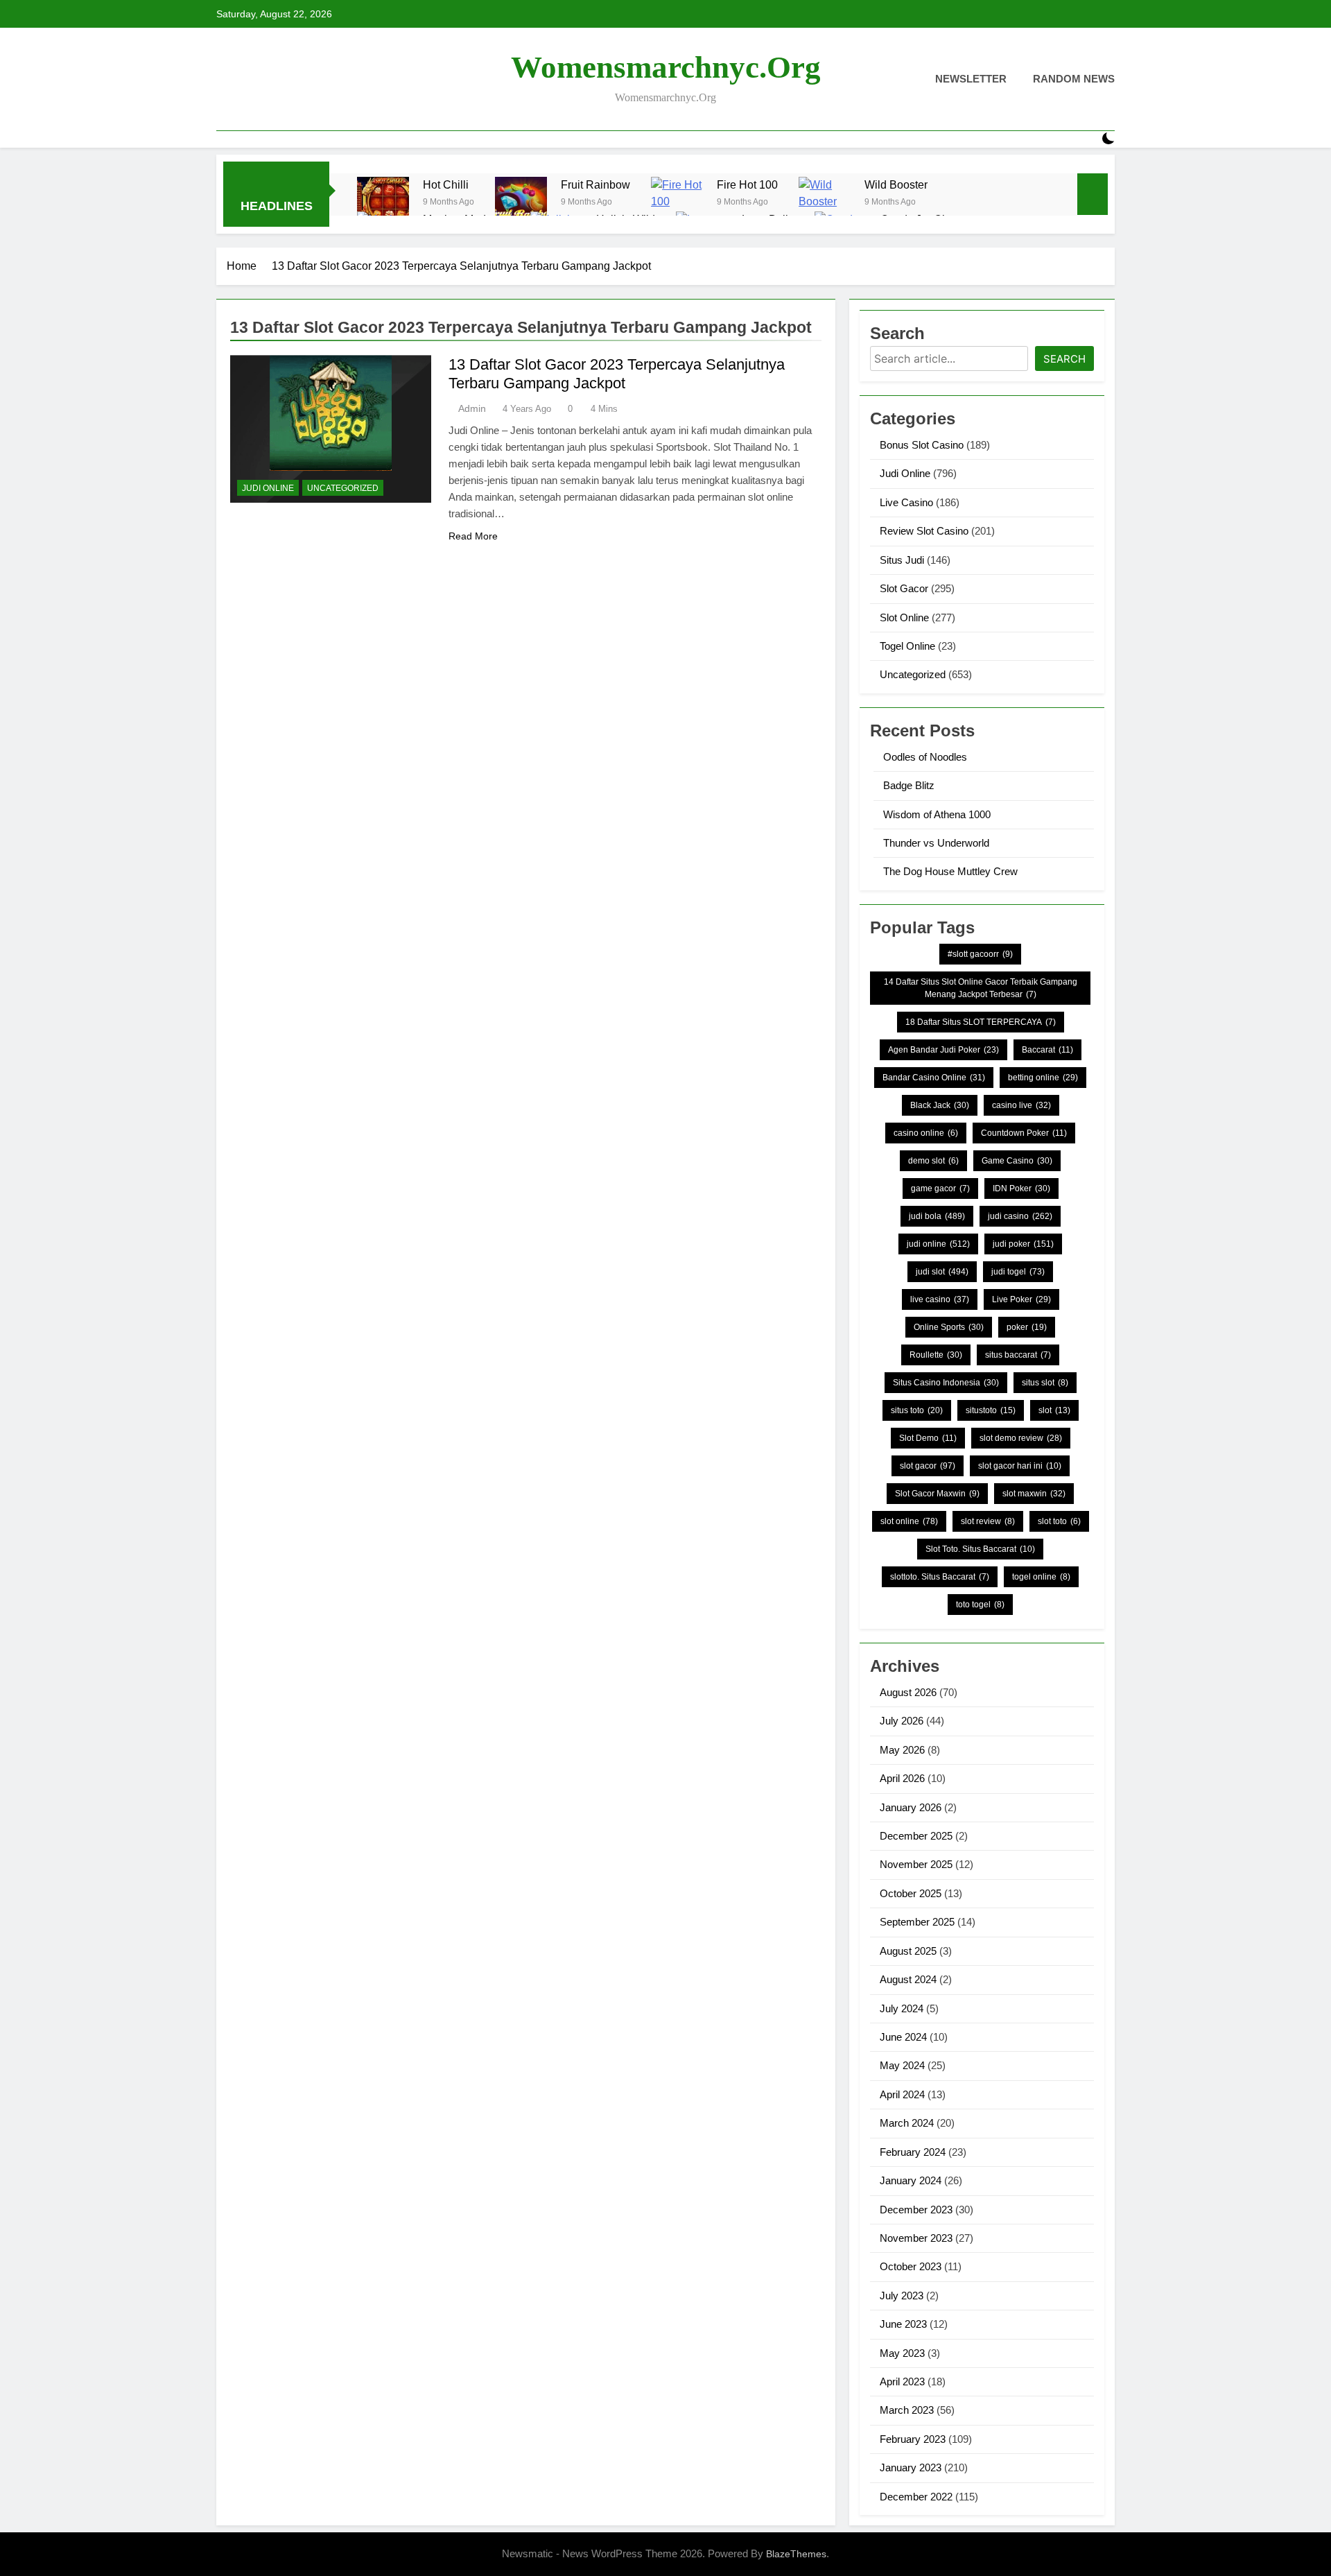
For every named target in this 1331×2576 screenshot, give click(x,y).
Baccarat (1047, 1050)
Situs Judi (902, 560)
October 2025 (911, 1893)
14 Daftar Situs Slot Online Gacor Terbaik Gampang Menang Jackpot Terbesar (981, 988)
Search (1064, 359)
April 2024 (902, 2094)
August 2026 (908, 1692)
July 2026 (902, 1721)
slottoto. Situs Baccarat (940, 1577)
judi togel (1018, 1272)
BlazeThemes (796, 2554)
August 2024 (908, 1979)
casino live (1021, 1105)
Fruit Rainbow (595, 184)
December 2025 (916, 1836)
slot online (909, 1521)
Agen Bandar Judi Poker (943, 1050)
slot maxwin (1034, 1494)
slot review (988, 1521)
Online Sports (949, 1327)
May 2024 (902, 2065)
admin (472, 408)
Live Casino (906, 502)
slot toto (1059, 1521)
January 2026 (911, 1807)
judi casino (1020, 1216)
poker (1027, 1327)
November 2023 (916, 2238)
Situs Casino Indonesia (946, 1383)
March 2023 (907, 2410)
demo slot (933, 1161)
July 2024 (902, 2008)
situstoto (991, 1410)
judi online (938, 1244)
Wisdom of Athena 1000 (937, 814)
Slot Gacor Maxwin (937, 1494)
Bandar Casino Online (934, 1078)
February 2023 (913, 2439)
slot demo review (1021, 1438)
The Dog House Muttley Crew (950, 871)
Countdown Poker (1024, 1133)
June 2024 (903, 2037)
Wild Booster (896, 184)
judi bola (937, 1216)
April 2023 (902, 2381)
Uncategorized (343, 488)
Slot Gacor (904, 588)
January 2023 (911, 2467)
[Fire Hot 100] (677, 203)
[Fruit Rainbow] (521, 203)
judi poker (1023, 1244)
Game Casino (1017, 1161)
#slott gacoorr (980, 954)
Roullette (936, 1355)
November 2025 (916, 1864)
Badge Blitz (909, 785)
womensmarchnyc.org (666, 67)
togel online (1041, 1577)
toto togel (980, 1605)
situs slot (1045, 1383)
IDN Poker (1021, 1188)
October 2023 (911, 2266)
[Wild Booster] (825, 203)
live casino (940, 1299)
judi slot (942, 1272)
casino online (926, 1133)
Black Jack (940, 1105)
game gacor (940, 1188)
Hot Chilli (446, 184)
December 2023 (916, 2210)
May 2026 (902, 1750)
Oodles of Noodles (925, 757)
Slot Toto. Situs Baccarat (980, 1549)
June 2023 (903, 2324)
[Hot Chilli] (383, 203)
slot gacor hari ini (1020, 1466)
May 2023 (902, 2353)
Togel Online (907, 646)
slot (1054, 1410)
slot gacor (928, 1466)
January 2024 (911, 2180)
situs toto (917, 1410)
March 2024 (907, 2123)
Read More (473, 536)
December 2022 (916, 2497)
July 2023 (902, 2296)
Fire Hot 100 (747, 184)
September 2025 (917, 1922)
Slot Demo (928, 1438)
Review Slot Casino (924, 531)
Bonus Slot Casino (922, 445)
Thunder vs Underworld (936, 843)
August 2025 (908, 1951)
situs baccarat (1018, 1355)
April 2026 (902, 1778)
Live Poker (1021, 1299)
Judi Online (268, 488)
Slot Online (904, 617)
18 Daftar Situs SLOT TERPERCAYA (981, 1022)
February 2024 (913, 2152)
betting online (1043, 1078)
